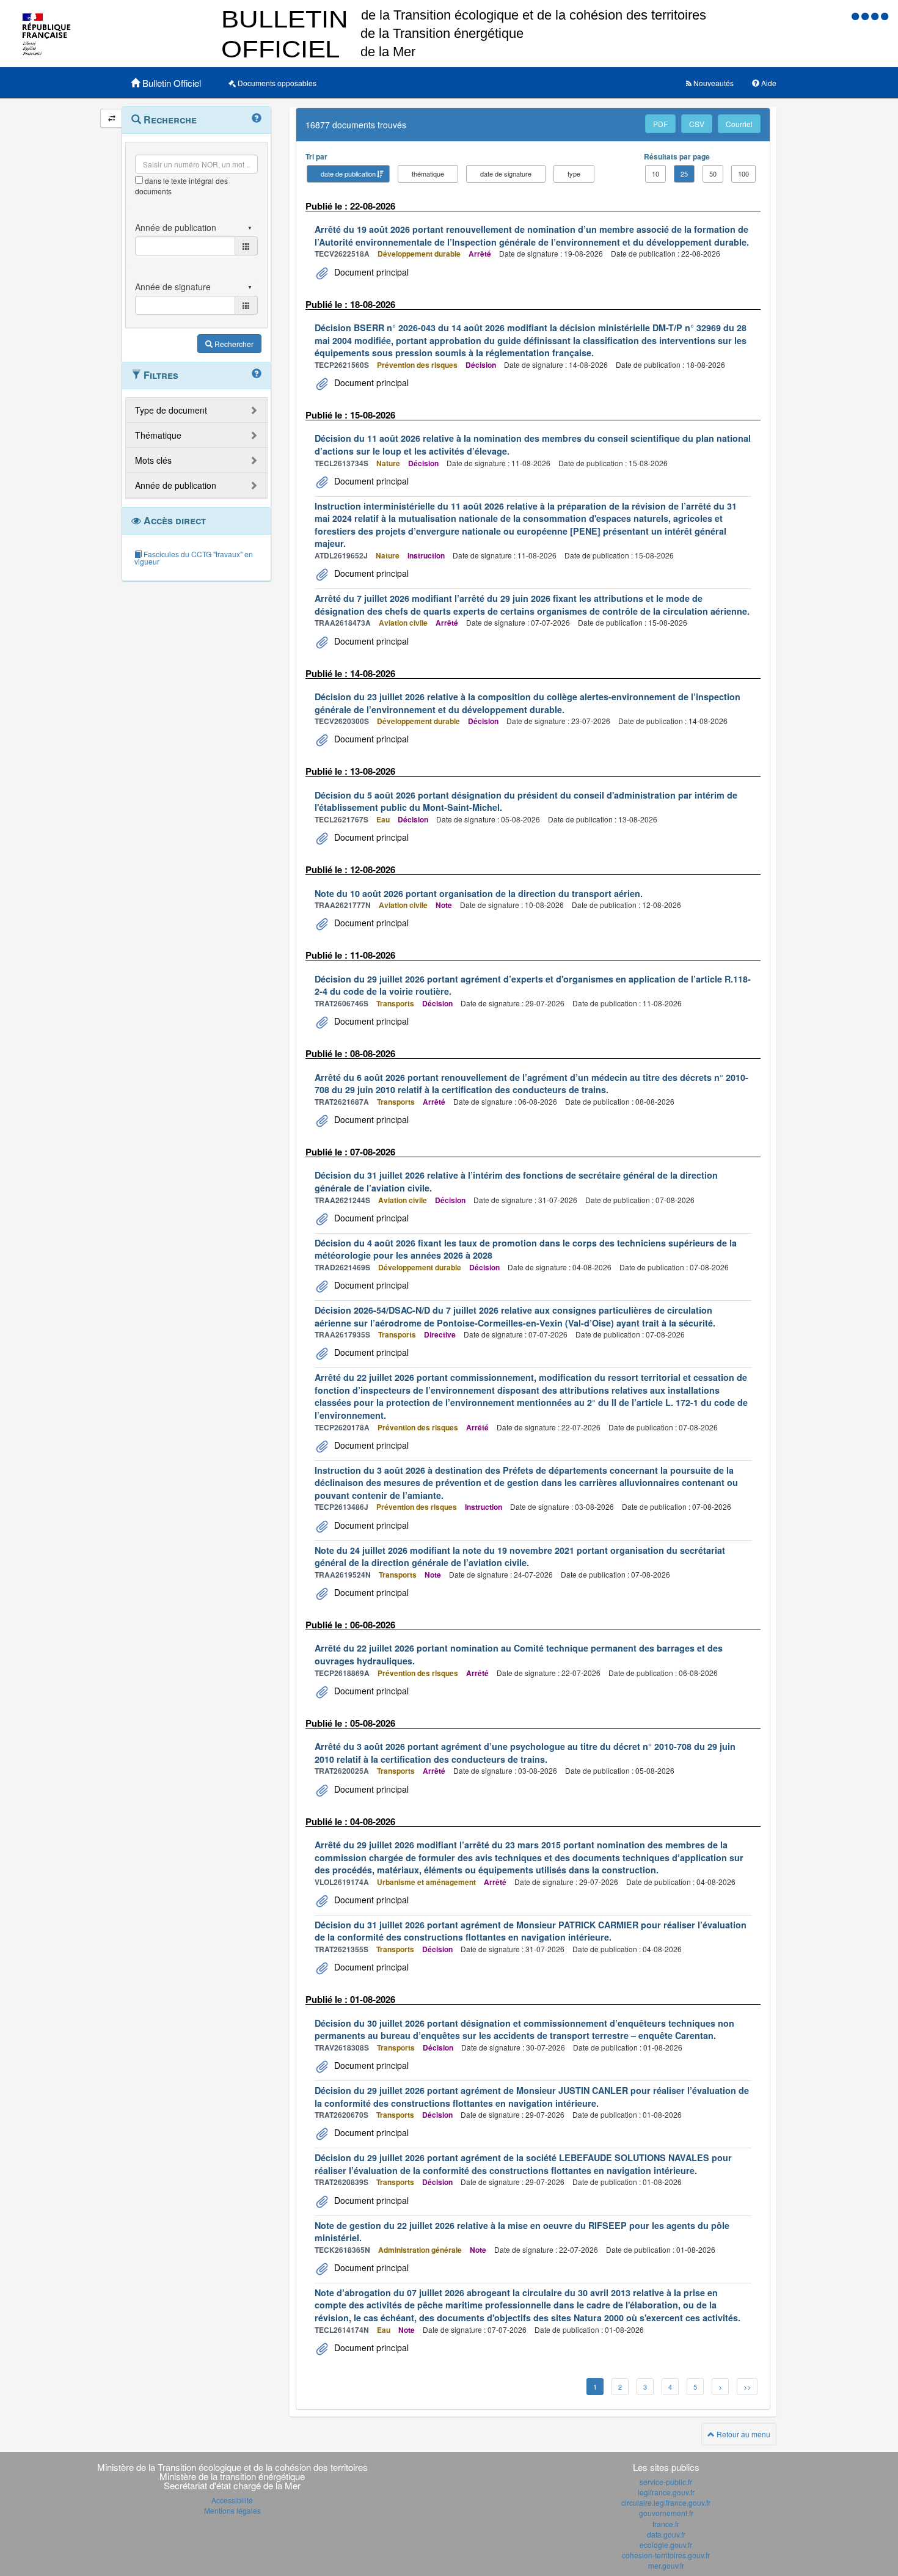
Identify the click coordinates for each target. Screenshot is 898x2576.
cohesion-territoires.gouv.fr (666, 2555)
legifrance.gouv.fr (666, 2492)
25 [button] (684, 174)
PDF (660, 124)
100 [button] (743, 174)
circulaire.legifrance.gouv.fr (666, 2502)
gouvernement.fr (666, 2513)
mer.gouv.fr (666, 2565)
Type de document (171, 410)
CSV (697, 124)
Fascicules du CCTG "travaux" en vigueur (194, 558)
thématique (428, 174)
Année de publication (176, 485)
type (574, 174)
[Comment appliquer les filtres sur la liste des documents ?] (257, 374)
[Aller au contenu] (866, 16)
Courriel (739, 124)
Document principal (370, 272)
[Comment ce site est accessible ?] (856, 16)
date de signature (506, 174)
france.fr (666, 2524)
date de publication (348, 174)
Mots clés (153, 460)
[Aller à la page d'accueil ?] (885, 16)
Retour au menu (743, 2434)
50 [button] (713, 174)
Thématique (158, 435)
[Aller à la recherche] (876, 16)
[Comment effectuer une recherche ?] (257, 119)
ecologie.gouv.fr (666, 2545)
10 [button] (655, 174)
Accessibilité (232, 2500)
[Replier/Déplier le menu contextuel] (111, 118)
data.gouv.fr (666, 2534)
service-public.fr (666, 2482)
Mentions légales (232, 2510)
